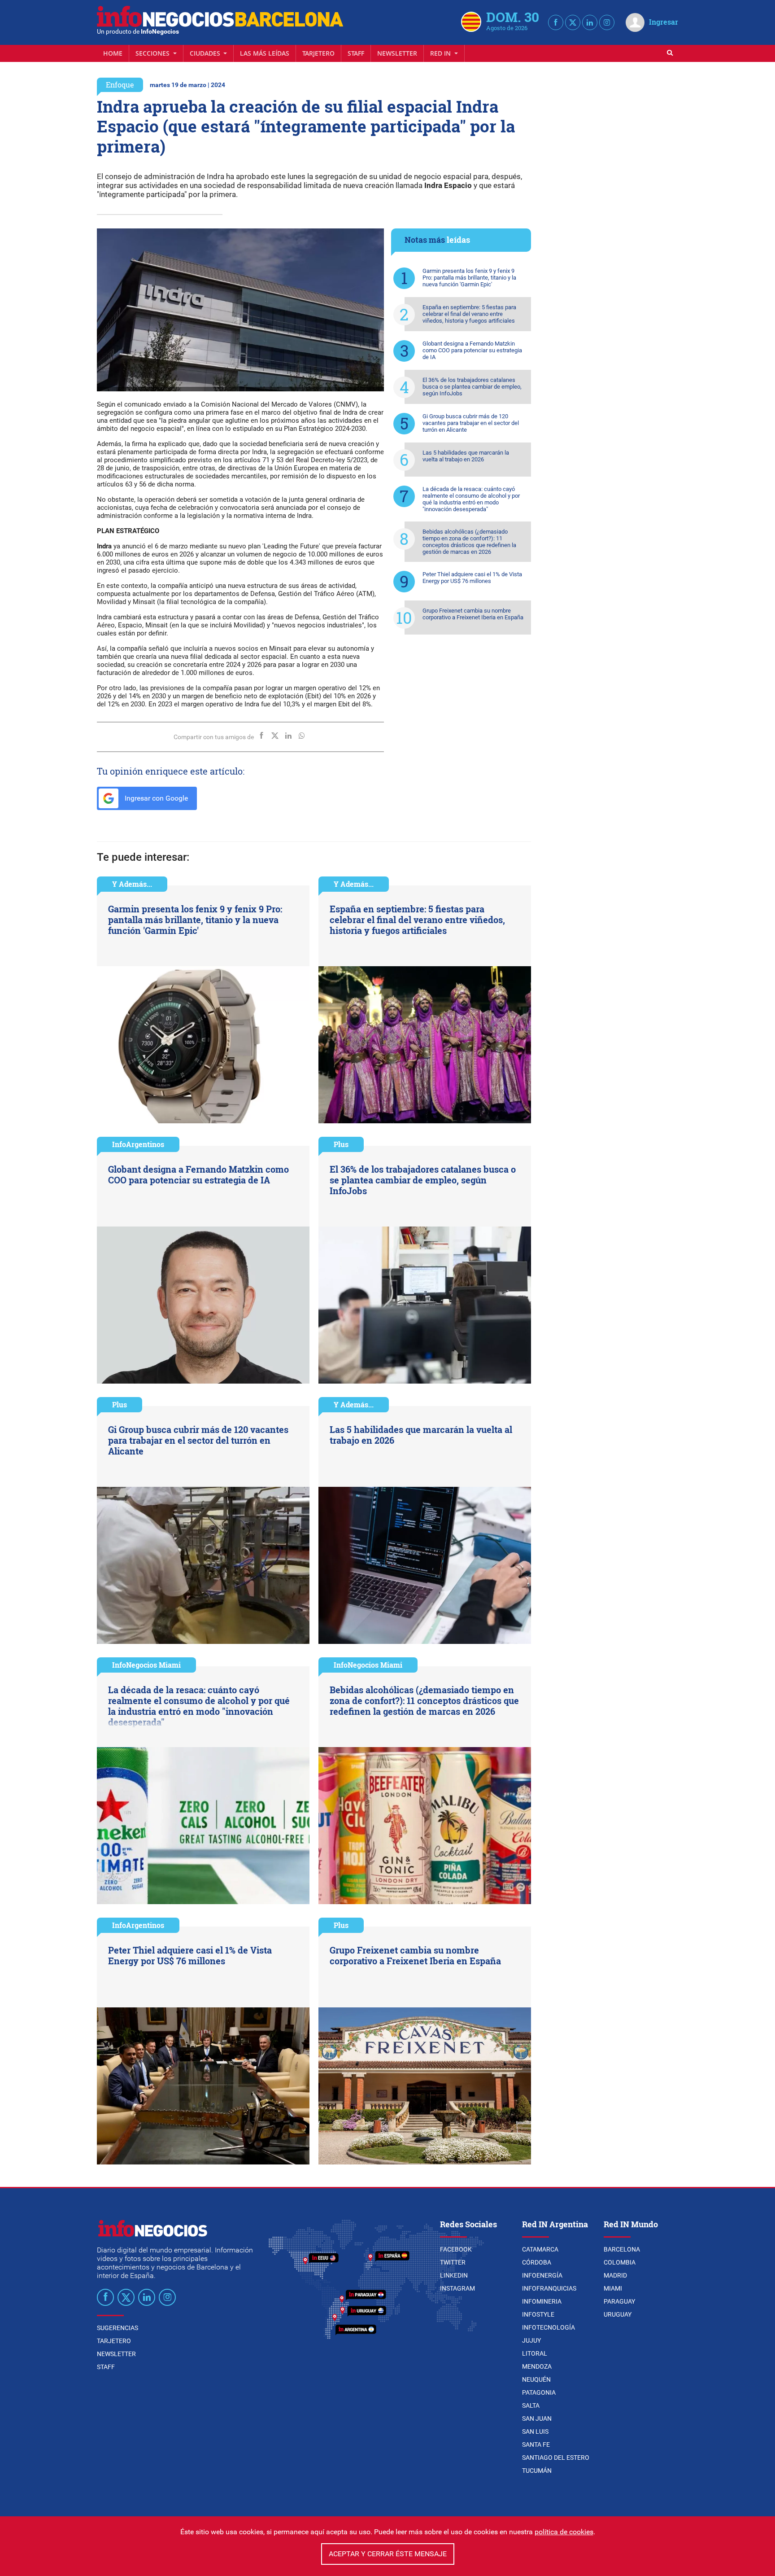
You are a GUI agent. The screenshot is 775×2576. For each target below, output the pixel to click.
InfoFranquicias (549, 2288)
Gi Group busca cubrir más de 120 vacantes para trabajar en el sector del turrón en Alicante (471, 423)
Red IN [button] (441, 53)
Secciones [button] (153, 53)
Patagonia (539, 2392)
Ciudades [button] (206, 53)
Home (113, 53)
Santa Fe (536, 2445)
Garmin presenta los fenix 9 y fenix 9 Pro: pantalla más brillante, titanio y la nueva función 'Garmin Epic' (469, 278)
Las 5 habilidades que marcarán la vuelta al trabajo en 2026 (466, 456)
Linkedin (454, 2275)
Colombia (620, 2262)
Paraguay (619, 2301)
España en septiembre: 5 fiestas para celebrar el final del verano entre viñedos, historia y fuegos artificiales (469, 314)
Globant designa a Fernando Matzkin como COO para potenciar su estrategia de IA (472, 350)
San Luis (535, 2431)
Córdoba (537, 2262)
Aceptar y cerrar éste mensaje (388, 2554)
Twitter (453, 2262)
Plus (341, 1144)
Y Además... (132, 884)
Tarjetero (318, 53)
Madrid (615, 2275)
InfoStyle (538, 2314)
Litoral (535, 2353)
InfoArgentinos (138, 1144)
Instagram (457, 2288)
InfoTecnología (549, 2327)
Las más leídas (265, 53)
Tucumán (537, 2471)
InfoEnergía (542, 2275)
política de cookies (564, 2532)
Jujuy (531, 2340)
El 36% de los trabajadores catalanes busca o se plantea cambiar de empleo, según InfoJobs (472, 387)
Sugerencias (118, 2328)
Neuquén (536, 2379)
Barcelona (622, 2249)
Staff (356, 53)
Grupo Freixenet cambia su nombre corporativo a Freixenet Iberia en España (473, 614)
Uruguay (618, 2314)
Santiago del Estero (556, 2458)
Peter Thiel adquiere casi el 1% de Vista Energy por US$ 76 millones (472, 578)
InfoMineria (542, 2301)
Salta (531, 2405)
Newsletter (397, 53)
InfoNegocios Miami (146, 1665)
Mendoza (537, 2366)
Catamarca (540, 2249)
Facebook (456, 2249)
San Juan (537, 2418)
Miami (613, 2288)
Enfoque (120, 85)
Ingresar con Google (155, 798)
